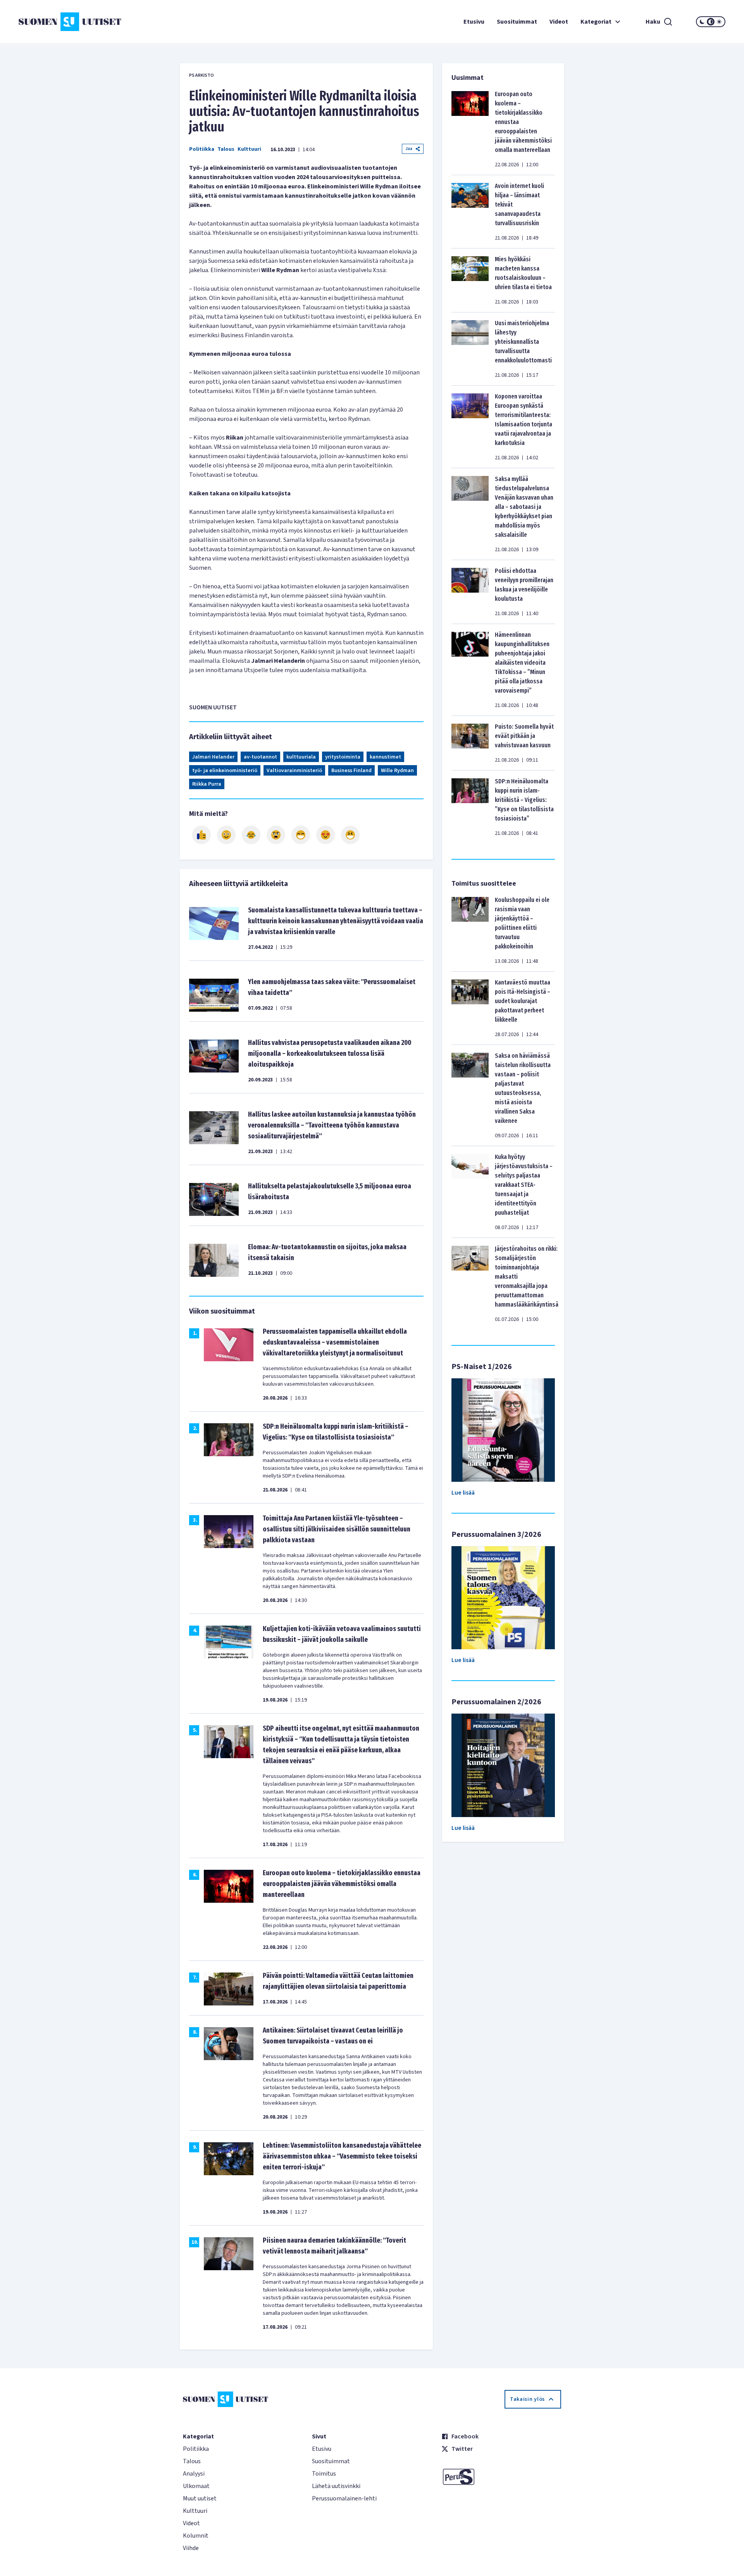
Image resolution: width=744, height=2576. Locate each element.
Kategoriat (596, 22)
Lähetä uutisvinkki (336, 2486)
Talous (226, 149)
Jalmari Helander (213, 757)
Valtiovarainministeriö (294, 771)
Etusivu (474, 22)
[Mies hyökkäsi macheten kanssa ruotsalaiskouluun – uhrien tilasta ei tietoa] (470, 280)
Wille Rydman (397, 771)
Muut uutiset (200, 2498)
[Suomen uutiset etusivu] (77, 22)
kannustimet (385, 757)
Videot (559, 22)
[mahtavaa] (301, 835)
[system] (711, 22)
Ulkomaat (196, 2486)
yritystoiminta (343, 757)
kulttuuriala (301, 757)
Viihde (191, 2548)
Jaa (409, 149)
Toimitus (324, 2474)
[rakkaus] (325, 835)
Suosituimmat (517, 22)
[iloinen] (226, 835)
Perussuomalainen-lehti (344, 2498)
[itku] (251, 835)
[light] (719, 22)
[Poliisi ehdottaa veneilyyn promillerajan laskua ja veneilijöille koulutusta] (470, 592)
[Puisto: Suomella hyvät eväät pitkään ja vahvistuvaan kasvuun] (470, 743)
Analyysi (194, 2474)
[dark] (702, 22)
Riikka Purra (207, 784)
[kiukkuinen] (276, 835)
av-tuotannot (260, 757)
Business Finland (351, 771)
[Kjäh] (350, 835)
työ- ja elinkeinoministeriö (225, 771)
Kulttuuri (249, 149)
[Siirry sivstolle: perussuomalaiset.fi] (501, 2477)
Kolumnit (196, 2536)
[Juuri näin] (201, 835)
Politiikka (202, 149)
